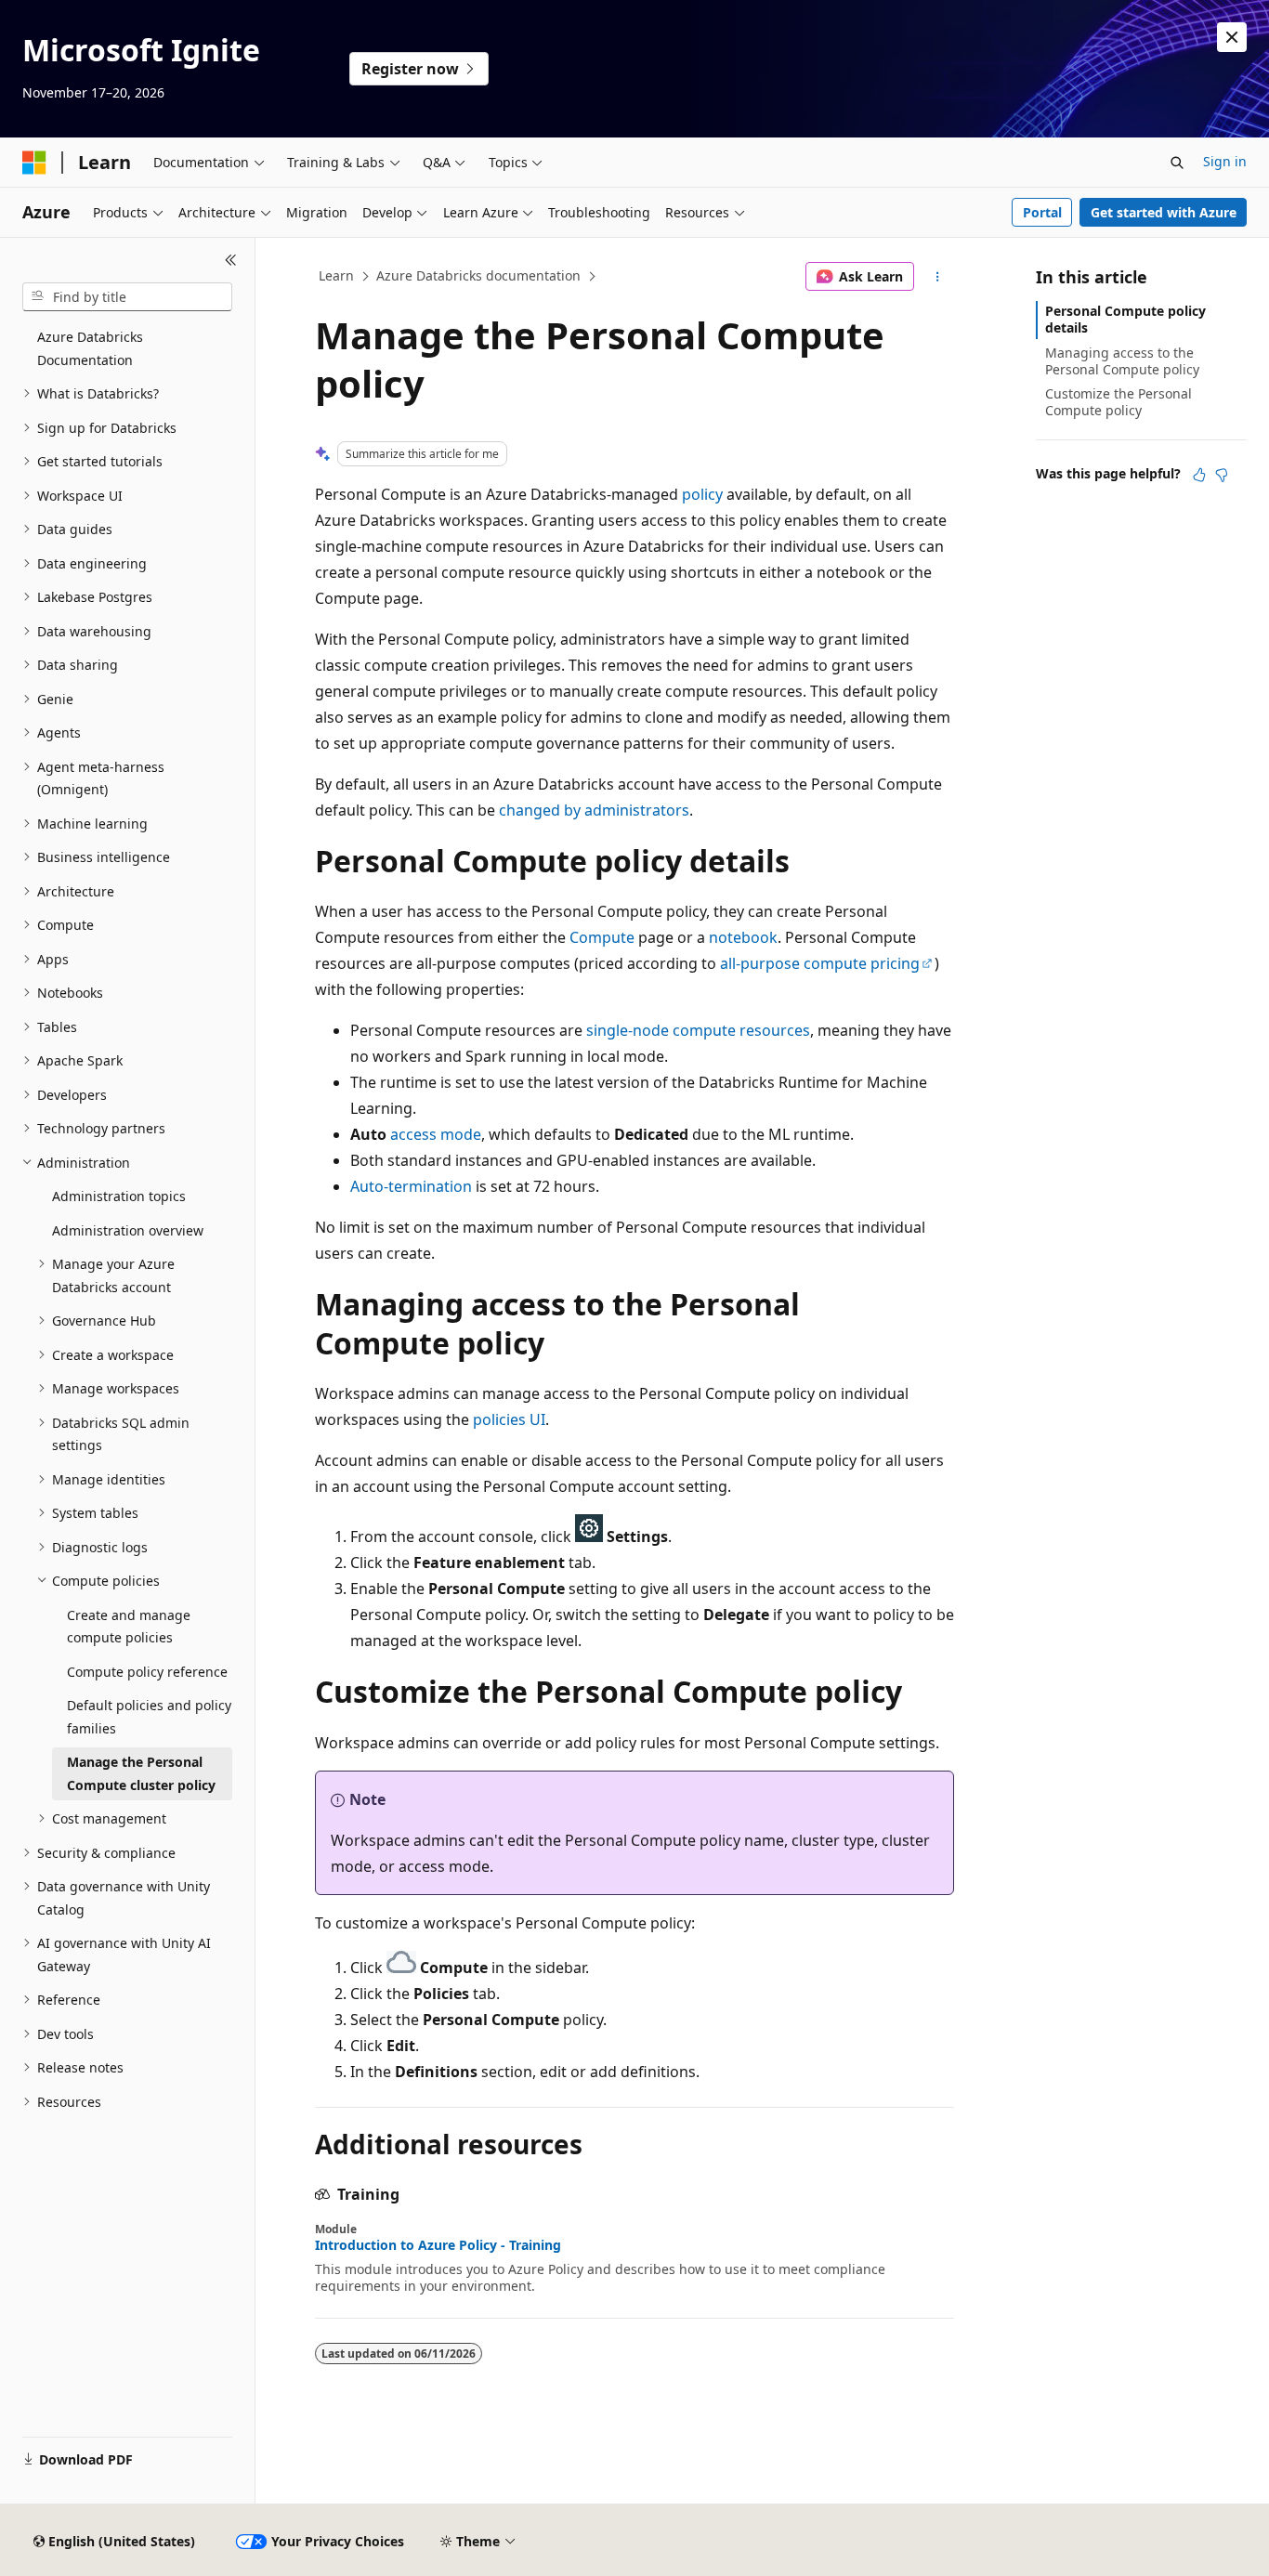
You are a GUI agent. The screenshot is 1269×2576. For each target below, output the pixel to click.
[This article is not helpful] (1222, 475)
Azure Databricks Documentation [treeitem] (90, 348)
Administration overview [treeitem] (128, 1230)
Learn (336, 275)
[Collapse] (231, 260)
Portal (1042, 212)
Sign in (1225, 161)
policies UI (509, 1419)
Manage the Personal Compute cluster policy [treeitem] (141, 1773)
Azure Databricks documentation (478, 275)
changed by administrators (594, 810)
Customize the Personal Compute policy (1119, 402)
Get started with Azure (1164, 212)
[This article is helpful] (1199, 475)
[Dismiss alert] (1232, 37)
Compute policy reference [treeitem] (147, 1672)
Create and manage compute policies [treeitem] (129, 1627)
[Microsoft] (34, 163)
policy (702, 494)
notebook (743, 937)
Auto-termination (411, 1186)
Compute (602, 937)
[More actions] (938, 277)
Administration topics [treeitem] (119, 1196)
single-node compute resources (698, 1030)
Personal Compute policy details (1125, 319)
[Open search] (1177, 163)
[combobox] (127, 297)
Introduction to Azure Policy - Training (438, 2245)
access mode (436, 1134)
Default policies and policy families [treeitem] (149, 1717)
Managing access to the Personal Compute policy (1122, 361)
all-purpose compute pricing (820, 963)
